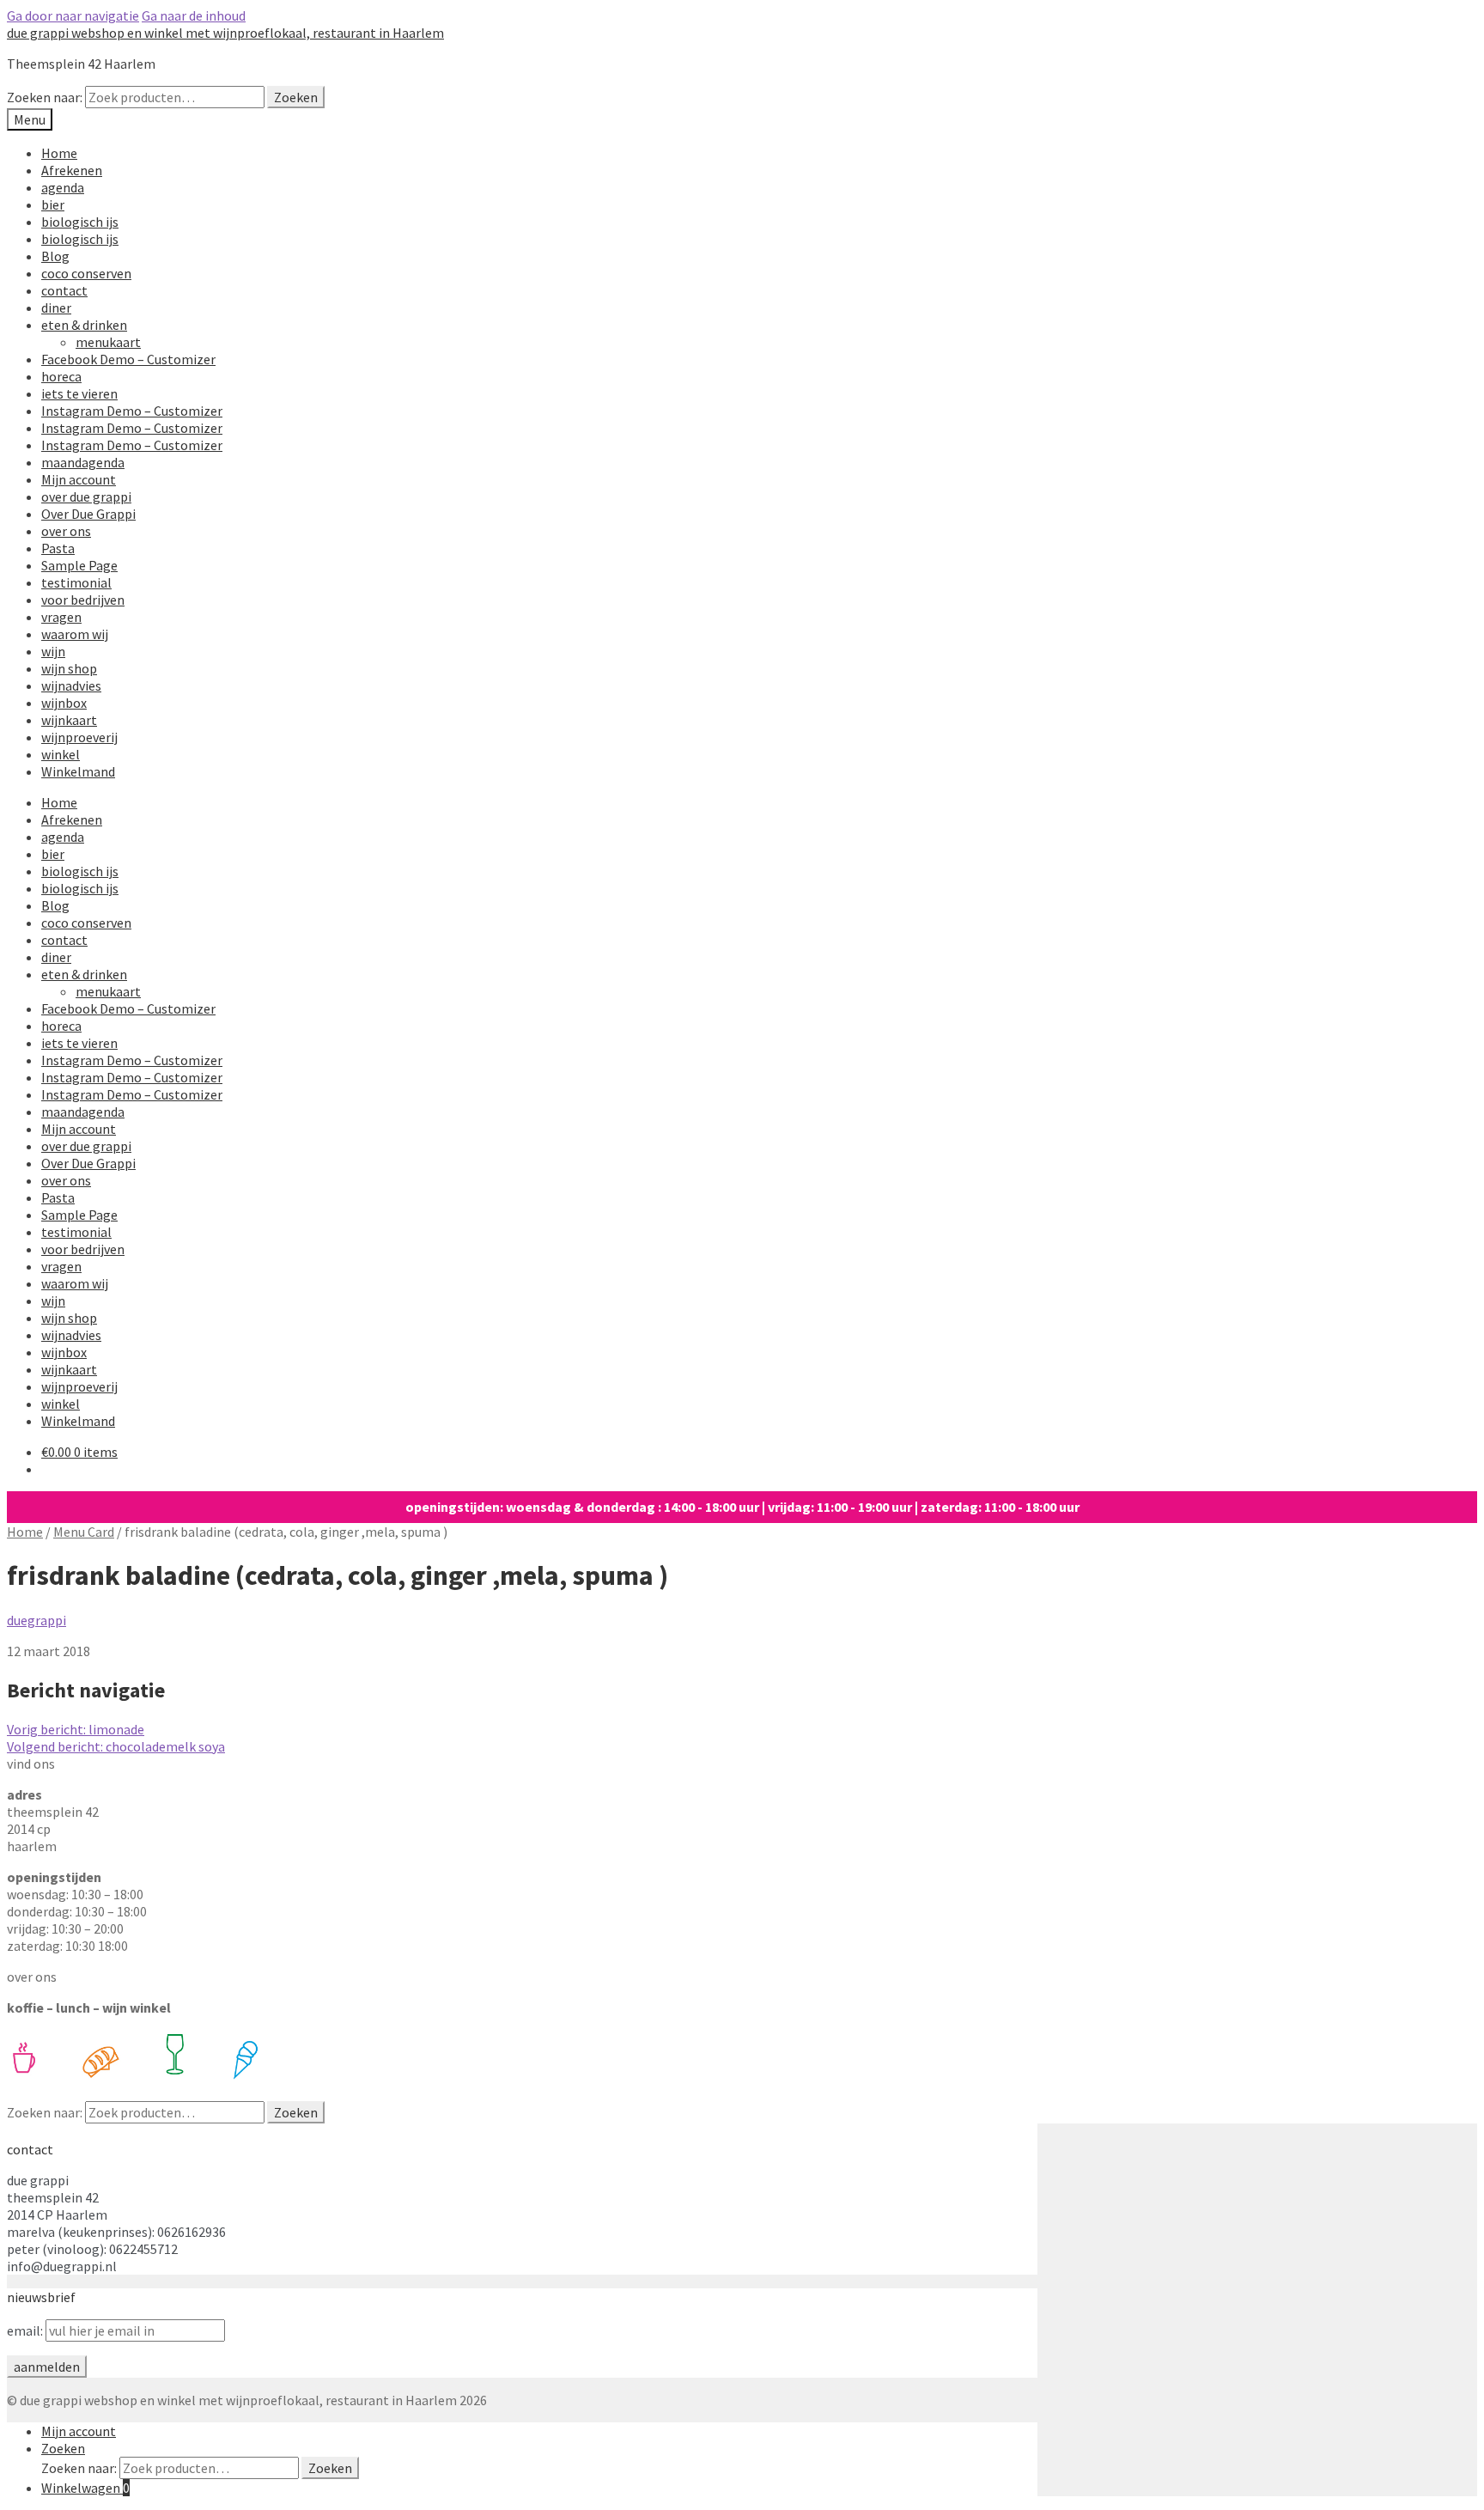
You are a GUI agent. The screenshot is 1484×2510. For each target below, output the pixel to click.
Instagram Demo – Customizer (132, 411)
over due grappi (86, 497)
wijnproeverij (79, 737)
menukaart (108, 342)
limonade (76, 1729)
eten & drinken (84, 325)
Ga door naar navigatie (73, 15)
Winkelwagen (85, 2488)
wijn (53, 651)
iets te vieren (79, 393)
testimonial (76, 582)
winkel (61, 754)
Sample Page (79, 565)
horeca (61, 376)
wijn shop (69, 668)
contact (64, 290)
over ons (66, 531)
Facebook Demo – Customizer (128, 359)
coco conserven (86, 273)
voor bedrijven (83, 600)
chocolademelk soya (116, 1746)
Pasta (58, 548)
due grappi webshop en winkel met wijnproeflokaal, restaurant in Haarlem (225, 33)
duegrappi (36, 1620)
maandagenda (83, 462)
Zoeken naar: (45, 97)
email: (26, 2330)
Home (59, 153)
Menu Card (84, 1532)
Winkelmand (78, 771)
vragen (61, 617)
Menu (30, 119)
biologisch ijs (80, 222)
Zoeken (296, 97)
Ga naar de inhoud (194, 15)
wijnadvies (71, 685)
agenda (63, 187)
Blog (55, 256)
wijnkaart (69, 720)
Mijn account (79, 479)
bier (53, 204)
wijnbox (64, 703)
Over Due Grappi (88, 514)
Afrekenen (72, 170)
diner (56, 308)
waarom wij (75, 634)
